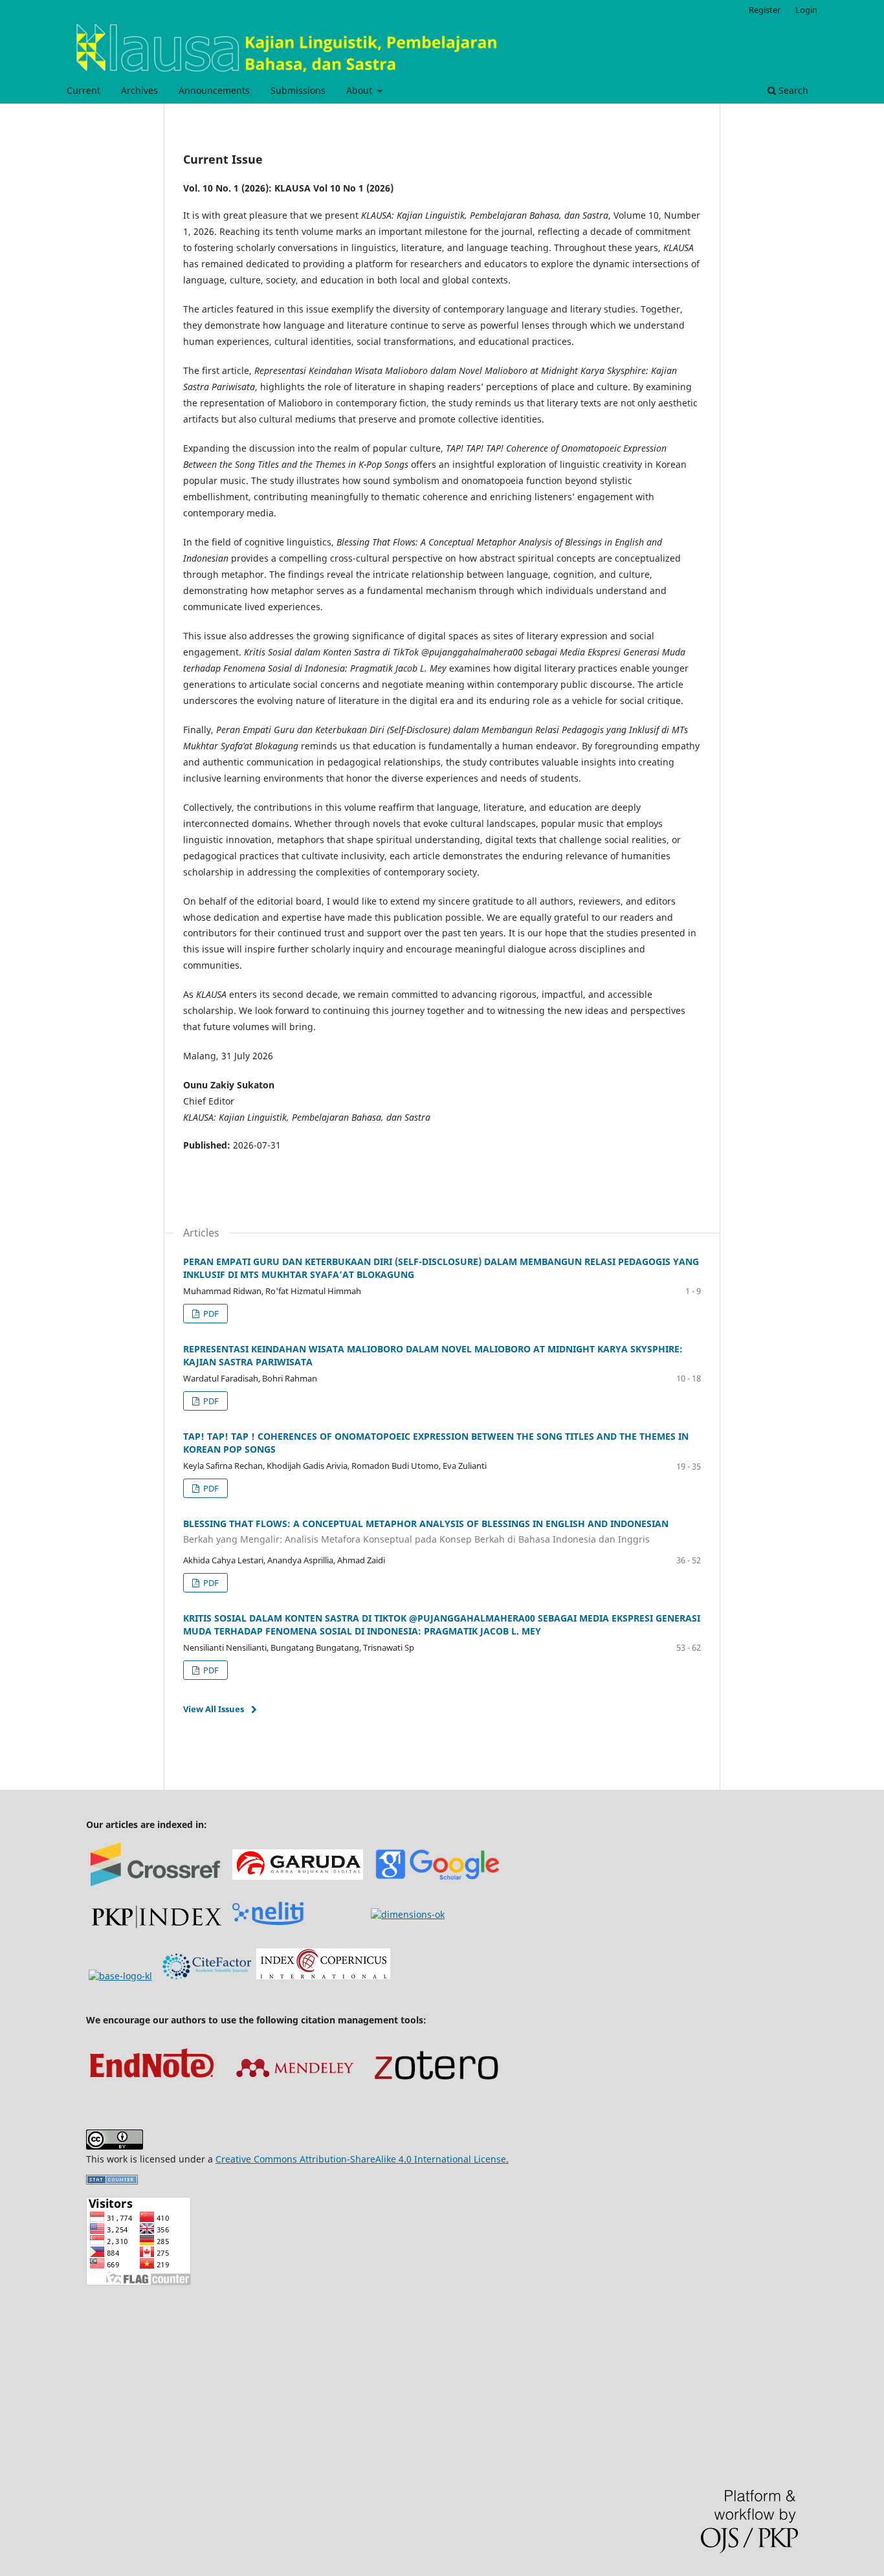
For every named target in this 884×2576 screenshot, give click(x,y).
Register (765, 10)
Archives (139, 90)
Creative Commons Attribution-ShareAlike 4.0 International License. (362, 2159)
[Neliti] (268, 1921)
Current (83, 90)
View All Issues (214, 1709)
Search (792, 90)
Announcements (214, 90)
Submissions (298, 90)
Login (806, 10)
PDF (210, 1314)
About (360, 90)
